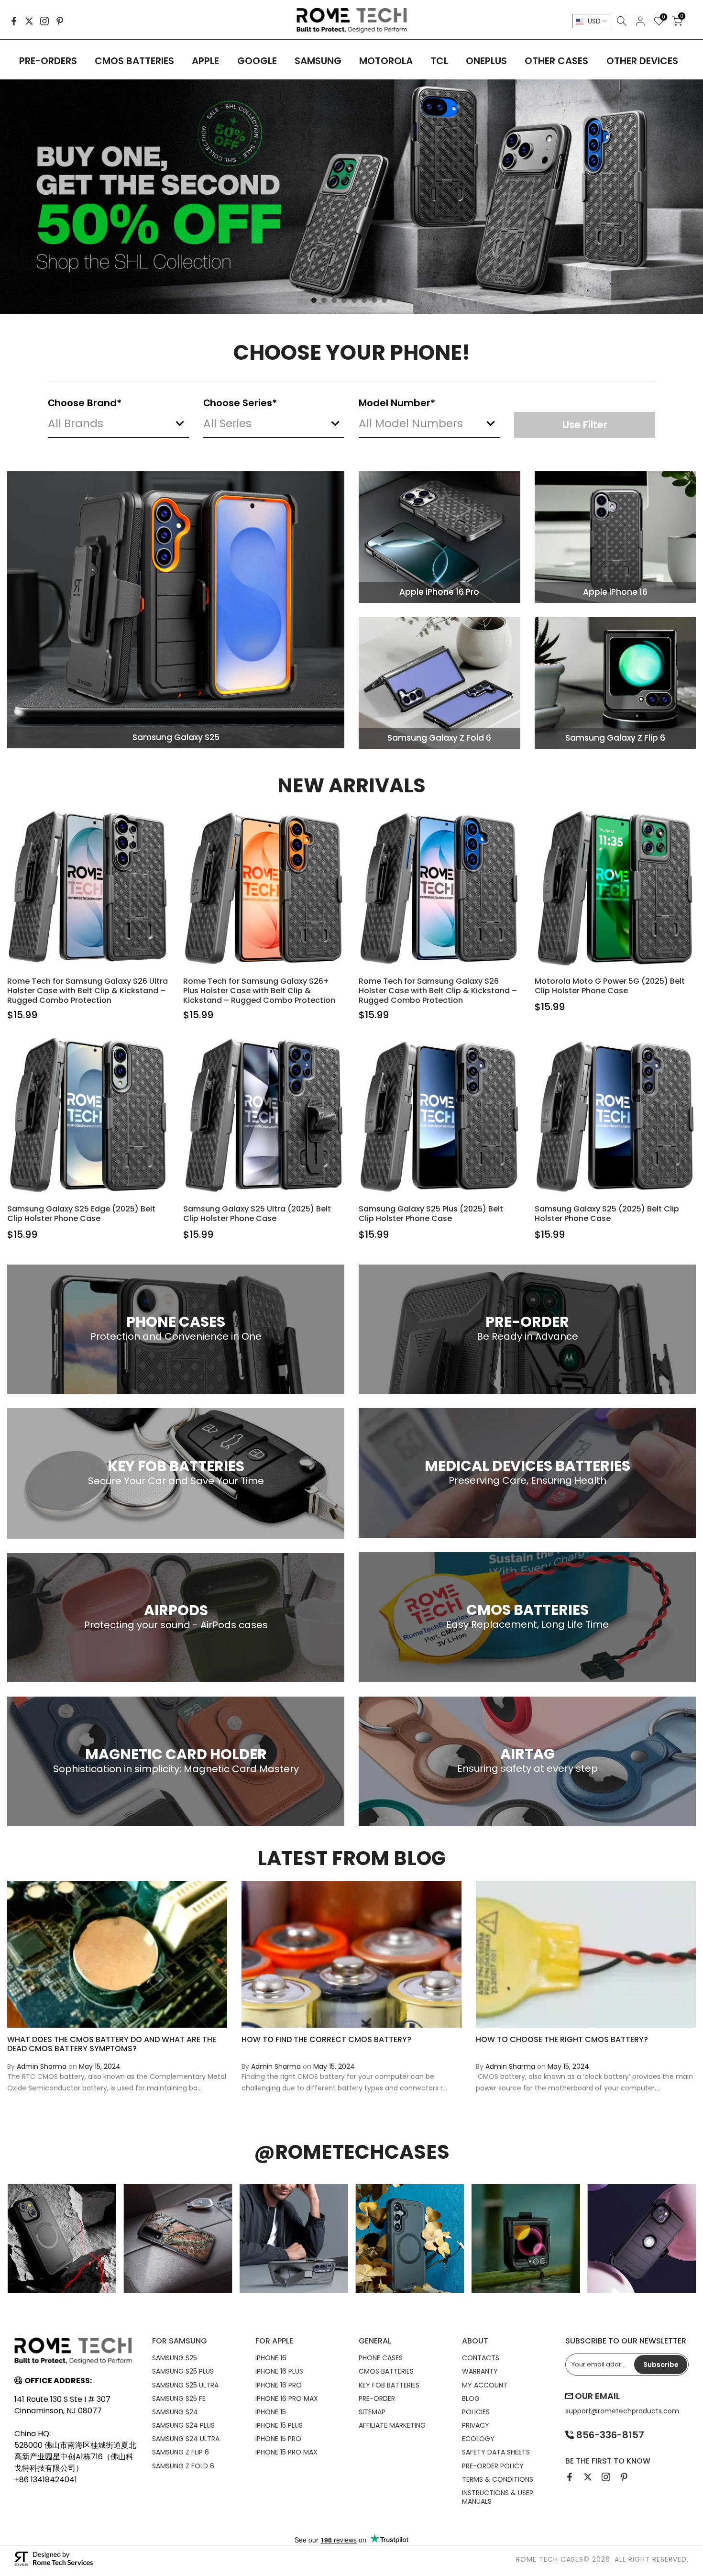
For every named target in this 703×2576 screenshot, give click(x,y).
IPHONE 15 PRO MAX (286, 2452)
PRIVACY (476, 2425)
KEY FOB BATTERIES (389, 2385)
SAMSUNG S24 (175, 2412)
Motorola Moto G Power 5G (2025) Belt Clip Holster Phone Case (610, 986)
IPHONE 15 (271, 2412)
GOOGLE (257, 61)
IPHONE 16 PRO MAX (287, 2398)
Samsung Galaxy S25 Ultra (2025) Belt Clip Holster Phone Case (257, 1214)
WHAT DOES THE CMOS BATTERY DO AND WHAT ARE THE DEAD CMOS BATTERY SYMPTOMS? (112, 2043)
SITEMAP (372, 2412)
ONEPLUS (486, 61)
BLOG (471, 2398)
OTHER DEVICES (642, 61)
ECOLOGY (478, 2439)
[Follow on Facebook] (14, 21)
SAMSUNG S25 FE (179, 2398)
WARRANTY (480, 2371)
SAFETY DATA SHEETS (496, 2452)
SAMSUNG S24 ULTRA (186, 2439)
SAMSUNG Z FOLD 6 (183, 2466)
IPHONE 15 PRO (278, 2439)
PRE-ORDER (377, 2398)
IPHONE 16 (271, 2358)
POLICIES (476, 2412)
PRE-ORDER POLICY (493, 2466)
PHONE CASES (381, 2358)
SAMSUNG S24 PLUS (183, 2425)
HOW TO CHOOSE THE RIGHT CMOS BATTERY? (562, 2039)
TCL (439, 61)
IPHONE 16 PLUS (279, 2371)
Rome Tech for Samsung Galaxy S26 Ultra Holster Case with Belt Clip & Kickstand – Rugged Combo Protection (88, 991)
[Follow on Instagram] (44, 21)
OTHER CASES (556, 61)
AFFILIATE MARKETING (392, 2425)
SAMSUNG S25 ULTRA (185, 2385)
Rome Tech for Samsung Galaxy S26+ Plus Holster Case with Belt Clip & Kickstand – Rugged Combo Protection (259, 991)
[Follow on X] (29, 21)
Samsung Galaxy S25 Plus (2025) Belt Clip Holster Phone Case (431, 1214)
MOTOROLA (386, 61)
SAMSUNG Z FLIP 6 (181, 2452)
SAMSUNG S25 (175, 2358)
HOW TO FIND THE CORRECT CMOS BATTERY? (326, 2039)
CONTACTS (481, 2358)
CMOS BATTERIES (134, 61)
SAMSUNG (318, 61)
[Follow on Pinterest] (60, 21)
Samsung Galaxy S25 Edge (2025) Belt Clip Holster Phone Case (81, 1214)
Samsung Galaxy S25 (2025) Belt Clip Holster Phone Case (607, 1214)
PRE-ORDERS (48, 61)
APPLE (205, 61)
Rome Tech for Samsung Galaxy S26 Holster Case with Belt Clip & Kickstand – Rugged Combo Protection (438, 991)
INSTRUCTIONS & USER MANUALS (498, 2497)
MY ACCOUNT (485, 2385)
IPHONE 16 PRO (279, 2385)
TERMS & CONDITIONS (498, 2479)
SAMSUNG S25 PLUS (183, 2371)
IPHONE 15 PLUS (279, 2425)
